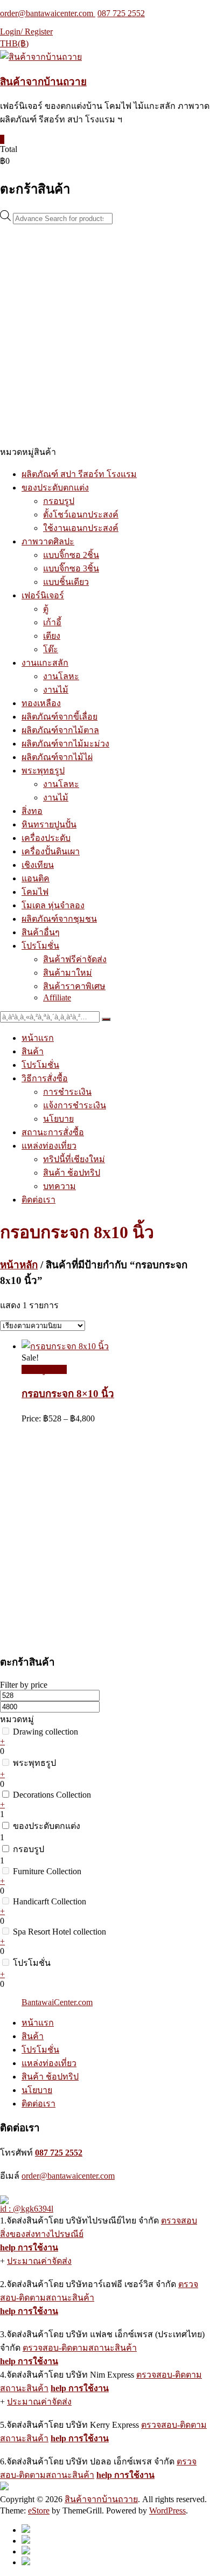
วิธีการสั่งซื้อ (45, 1078)
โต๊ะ (51, 649)
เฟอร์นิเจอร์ (43, 595)
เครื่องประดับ (46, 838)
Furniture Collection (47, 1871)
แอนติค (36, 878)
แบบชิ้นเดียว (66, 582)
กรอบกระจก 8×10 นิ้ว (68, 1394)
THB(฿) (14, 43)
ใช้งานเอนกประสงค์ (81, 528)
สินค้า (33, 1051)
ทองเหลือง (41, 703)
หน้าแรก (38, 1038)
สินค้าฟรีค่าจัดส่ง (75, 959)
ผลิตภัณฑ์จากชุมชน (59, 919)
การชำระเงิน (67, 1092)
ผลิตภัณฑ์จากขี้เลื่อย (59, 717)
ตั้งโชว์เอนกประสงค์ (81, 514)
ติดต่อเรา (38, 1200)
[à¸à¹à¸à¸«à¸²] (106, 1019)
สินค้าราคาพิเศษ (74, 986)
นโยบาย (58, 1119)
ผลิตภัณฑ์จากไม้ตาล (60, 730)
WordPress (167, 2511)
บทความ (59, 1186)
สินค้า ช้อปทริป (72, 1173)
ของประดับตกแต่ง (55, 488)
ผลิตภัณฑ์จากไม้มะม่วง (65, 744)
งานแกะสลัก (45, 663)
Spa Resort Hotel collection (59, 1932)
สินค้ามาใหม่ (68, 973)
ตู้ (46, 609)
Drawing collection (45, 1732)
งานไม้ (56, 690)
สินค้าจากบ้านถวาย (43, 82)
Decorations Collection (52, 1795)
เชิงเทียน (38, 865)
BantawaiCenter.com (57, 2002)
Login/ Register (26, 32)
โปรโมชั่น (40, 946)
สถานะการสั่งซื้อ (53, 1132)
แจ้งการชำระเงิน (75, 1105)
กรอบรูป (59, 501)
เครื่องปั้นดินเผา (51, 851)
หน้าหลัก (19, 1265)
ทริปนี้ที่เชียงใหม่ (74, 1159)
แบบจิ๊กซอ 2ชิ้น (71, 555)
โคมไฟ (35, 892)
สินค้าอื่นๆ (41, 932)
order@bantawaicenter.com (48, 13)
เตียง (52, 636)
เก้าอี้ (52, 622)
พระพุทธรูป (43, 771)
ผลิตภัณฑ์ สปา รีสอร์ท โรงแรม (79, 474)
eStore (39, 2511)
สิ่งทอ (32, 811)
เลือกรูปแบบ (44, 1369)
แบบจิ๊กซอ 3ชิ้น (71, 568)
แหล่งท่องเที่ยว (49, 1146)
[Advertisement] (105, 335)
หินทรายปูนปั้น (49, 824)
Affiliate (57, 997)
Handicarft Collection (50, 1901)
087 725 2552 (121, 13)
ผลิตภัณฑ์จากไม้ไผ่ (57, 757)
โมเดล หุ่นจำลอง (53, 905)
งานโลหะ (61, 676)
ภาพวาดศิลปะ (48, 541)
